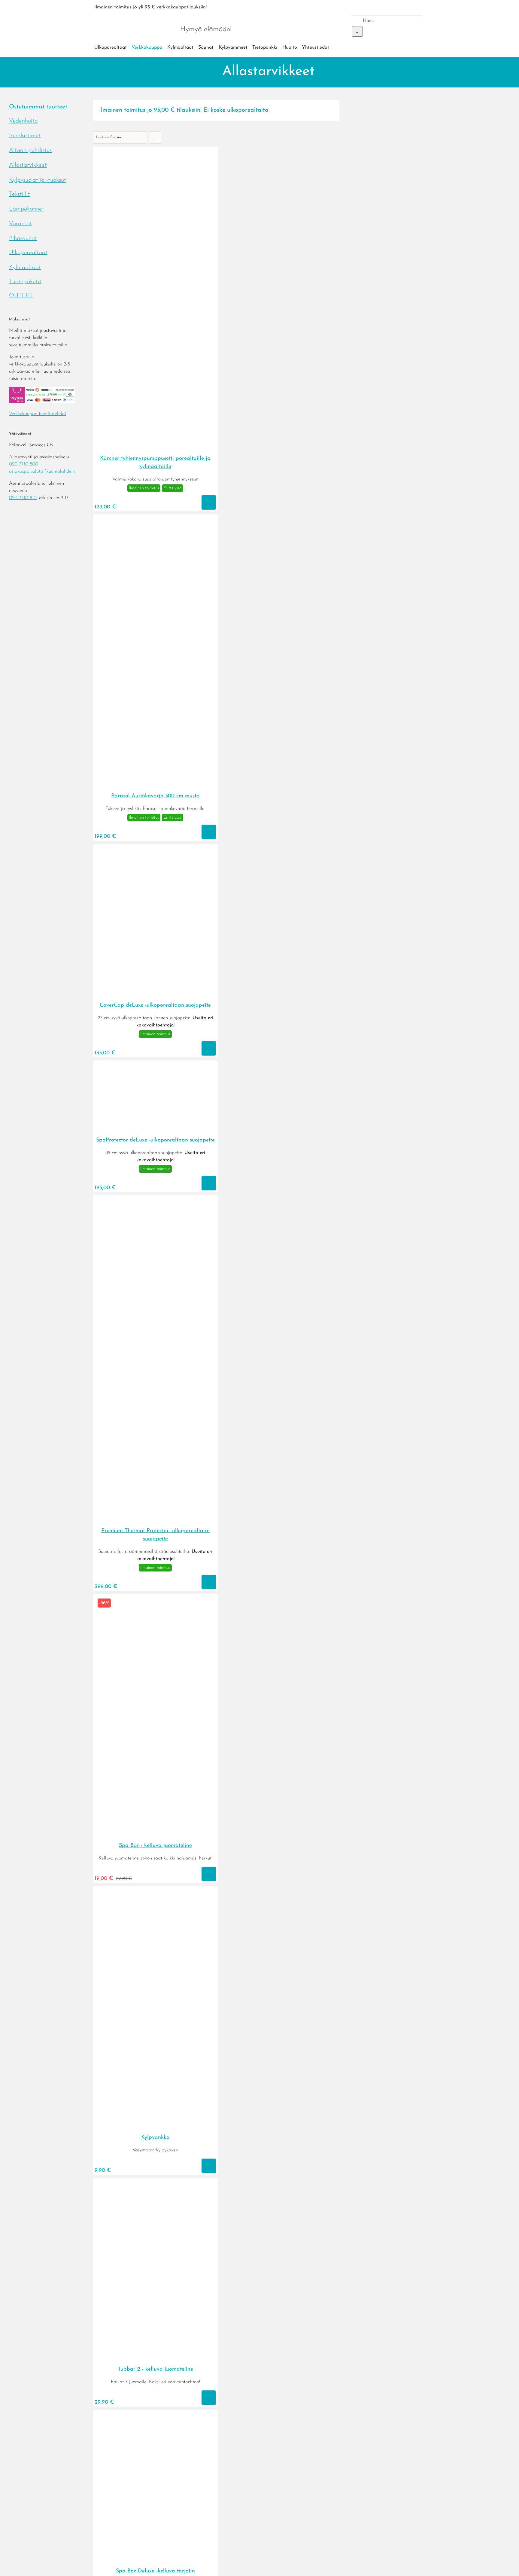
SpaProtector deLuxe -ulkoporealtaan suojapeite (155, 1140)
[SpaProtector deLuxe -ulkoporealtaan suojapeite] (155, 1129)
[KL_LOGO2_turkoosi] (134, 17)
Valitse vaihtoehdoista (209, 1048)
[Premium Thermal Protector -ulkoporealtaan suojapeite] (155, 1520)
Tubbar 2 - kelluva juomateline (155, 2369)
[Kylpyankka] (155, 2126)
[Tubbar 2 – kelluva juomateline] (155, 2358)
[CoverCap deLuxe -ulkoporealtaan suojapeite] (155, 994)
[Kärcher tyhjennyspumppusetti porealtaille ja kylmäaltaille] (155, 447)
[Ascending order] (155, 137)
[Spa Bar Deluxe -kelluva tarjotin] (155, 2560)
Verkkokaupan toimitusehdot (38, 414)
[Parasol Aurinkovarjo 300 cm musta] (155, 785)
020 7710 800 (24, 464)
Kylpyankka (155, 2138)
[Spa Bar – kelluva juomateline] (155, 1834)
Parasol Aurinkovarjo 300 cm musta (155, 796)
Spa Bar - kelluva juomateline (155, 1846)
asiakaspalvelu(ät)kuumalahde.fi (42, 471)
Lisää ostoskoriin (209, 502)
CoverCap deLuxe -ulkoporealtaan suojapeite (155, 1005)
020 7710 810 (23, 498)
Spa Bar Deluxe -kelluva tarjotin (155, 2571)
